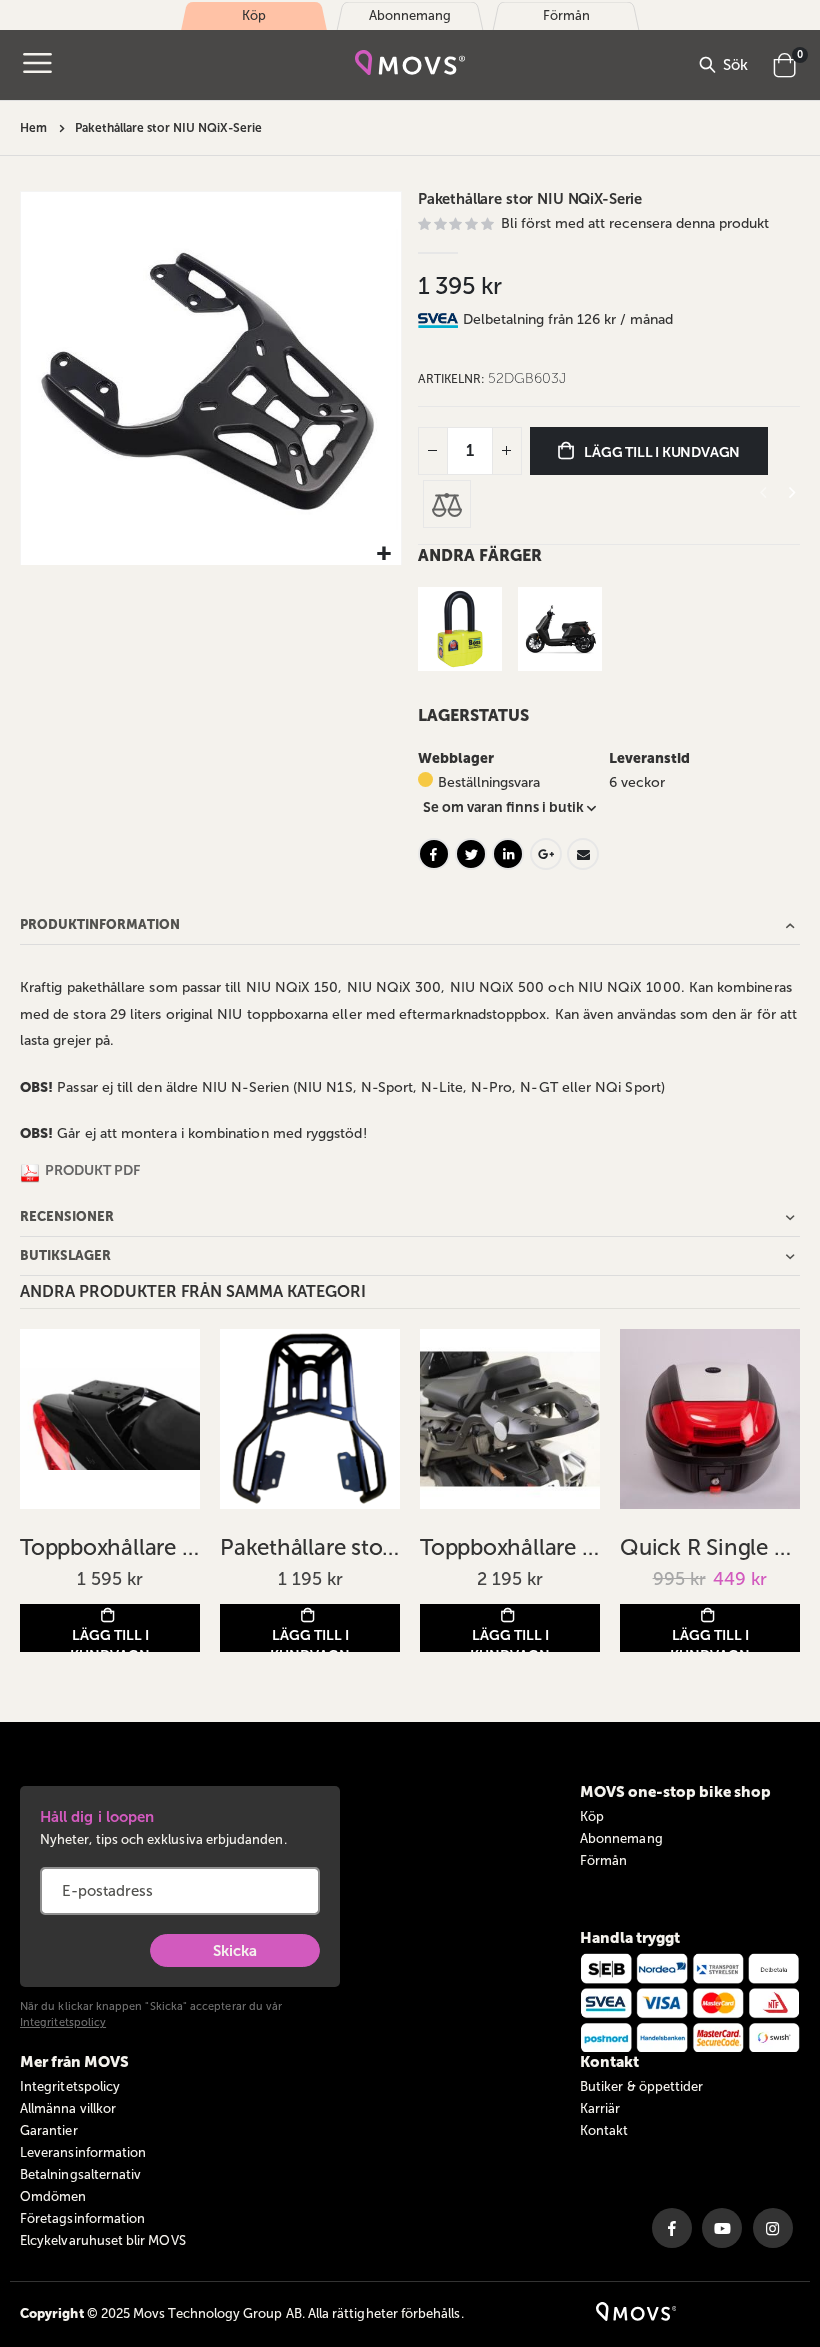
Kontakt (604, 2130)
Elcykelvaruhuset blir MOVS (103, 2240)
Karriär (600, 2108)
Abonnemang (621, 1838)
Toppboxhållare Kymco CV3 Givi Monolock (510, 1547)
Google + (546, 854)
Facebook (434, 854)
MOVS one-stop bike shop (675, 1792)
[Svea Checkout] (440, 319)
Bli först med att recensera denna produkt (635, 223)
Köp (592, 1816)
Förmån (603, 1860)
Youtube (722, 2228)
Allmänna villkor (68, 2108)
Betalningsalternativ (80, 2174)
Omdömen (53, 2196)
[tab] (631, 320)
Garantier (49, 2130)
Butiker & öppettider (641, 2086)
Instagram (773, 2228)
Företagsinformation (82, 2218)
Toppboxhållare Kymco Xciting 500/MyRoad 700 (110, 1547)
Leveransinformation (83, 2152)
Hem (33, 128)
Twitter (471, 854)
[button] (383, 554)
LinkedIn (508, 854)
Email (583, 854)
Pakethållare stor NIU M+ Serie (310, 1547)
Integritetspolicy (63, 2022)
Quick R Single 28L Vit (710, 1547)
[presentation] (791, 493)
